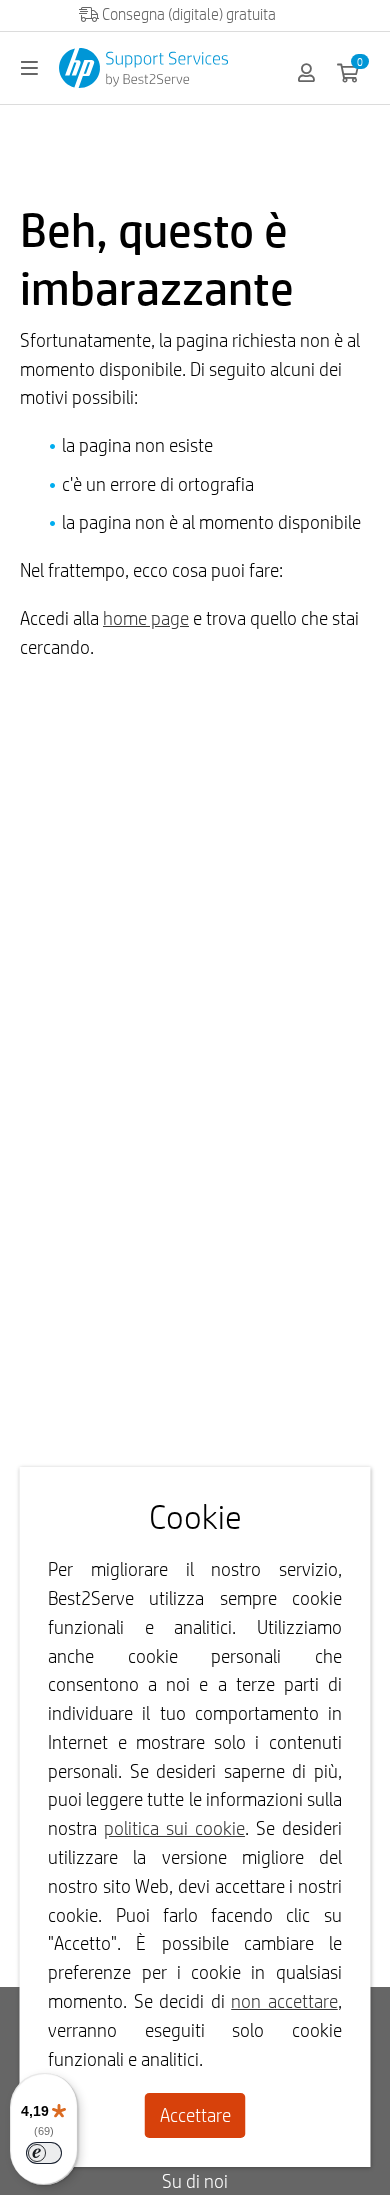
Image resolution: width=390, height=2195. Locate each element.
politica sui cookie (174, 1828)
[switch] (44, 2153)
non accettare (284, 2001)
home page (146, 618)
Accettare (195, 2115)
